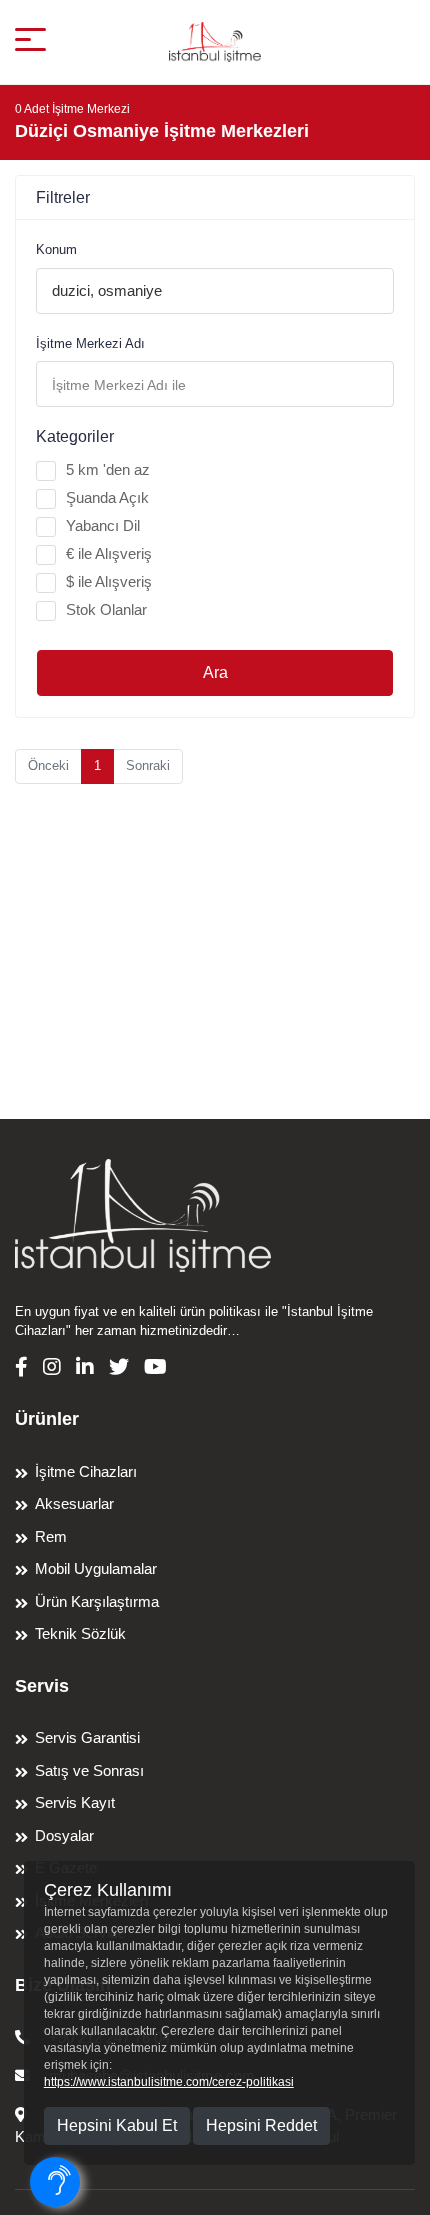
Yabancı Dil (103, 525)
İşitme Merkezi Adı (90, 343)
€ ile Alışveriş (109, 553)
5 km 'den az (108, 469)
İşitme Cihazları (86, 1471)
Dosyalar (64, 1835)
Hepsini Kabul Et (117, 2125)
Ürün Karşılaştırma (97, 1601)
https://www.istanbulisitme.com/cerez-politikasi (169, 2082)
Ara (215, 672)
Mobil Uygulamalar (96, 1568)
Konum (56, 249)
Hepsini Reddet (261, 2125)
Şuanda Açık (107, 497)
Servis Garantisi (87, 1737)
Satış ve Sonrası (89, 1770)
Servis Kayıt (75, 1802)
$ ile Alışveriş (109, 581)
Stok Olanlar (106, 609)
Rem (51, 1536)
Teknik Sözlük (80, 1633)
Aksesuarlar (74, 1503)
